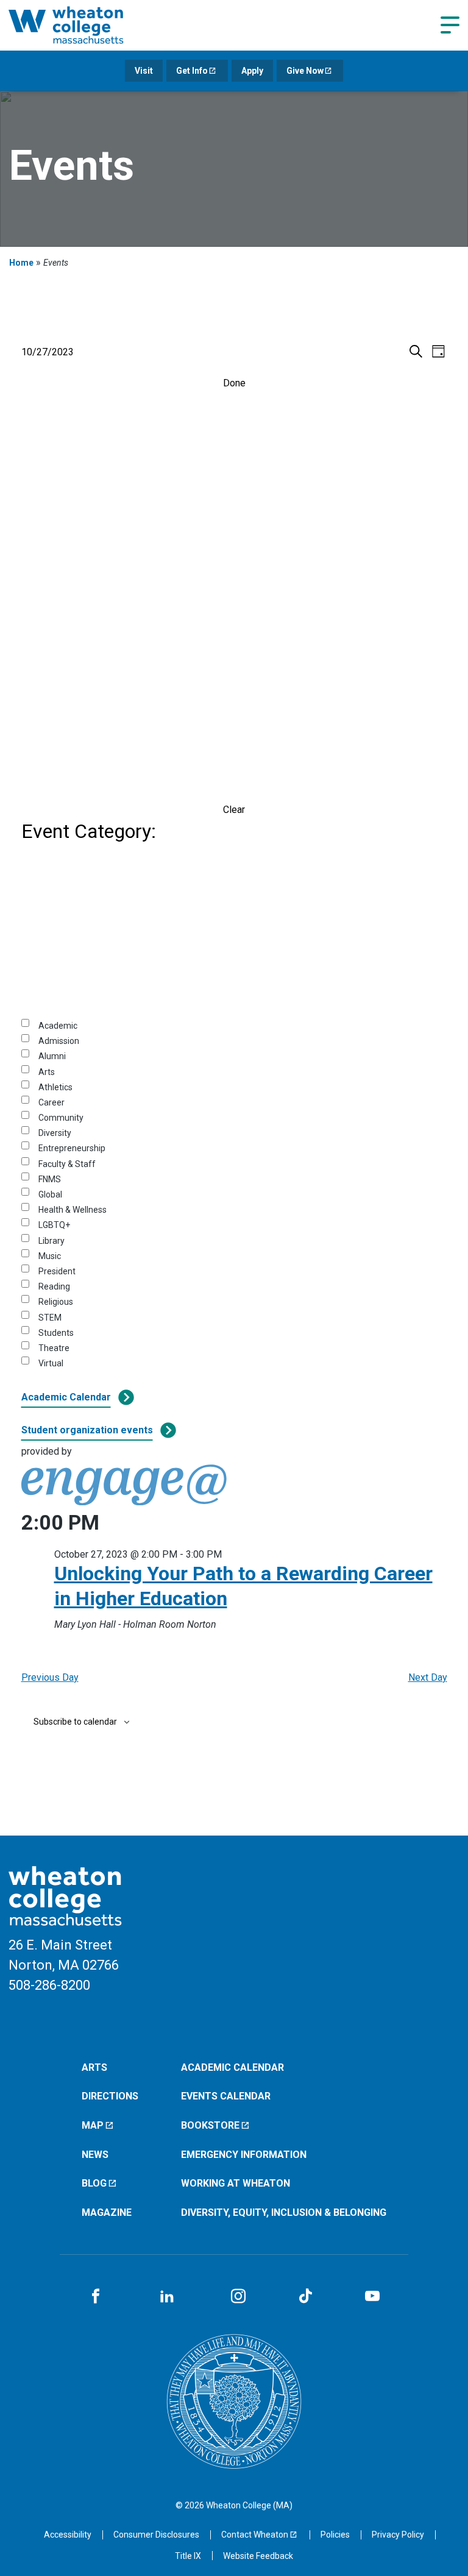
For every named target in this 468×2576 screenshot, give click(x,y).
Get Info (192, 71)
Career (51, 1102)
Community (61, 1118)
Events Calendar (226, 2096)
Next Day (428, 1677)
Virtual (51, 1363)
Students (56, 1333)
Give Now (305, 71)
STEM (50, 1318)
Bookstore (210, 2125)
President (57, 1271)
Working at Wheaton (236, 2183)
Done (234, 383)
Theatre (54, 1348)
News (95, 2155)
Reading (54, 1286)
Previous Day (50, 1677)
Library (51, 1241)
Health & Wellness (73, 1210)
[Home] (82, 25)
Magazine (107, 2212)
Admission (59, 1041)
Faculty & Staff (67, 1164)
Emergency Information (244, 2155)
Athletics (55, 1087)
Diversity (55, 1133)
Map (93, 2125)
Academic (58, 1026)
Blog (94, 2183)
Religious (56, 1302)
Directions (110, 2096)
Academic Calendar (66, 1397)
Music (50, 1256)
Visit (144, 71)
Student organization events (87, 1430)
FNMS (50, 1179)
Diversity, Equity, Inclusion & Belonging (284, 2212)
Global (50, 1194)
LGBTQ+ (54, 1225)
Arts (47, 1072)
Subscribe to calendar (75, 1722)
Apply (252, 71)
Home (21, 263)
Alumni (52, 1056)
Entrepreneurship (72, 1148)
